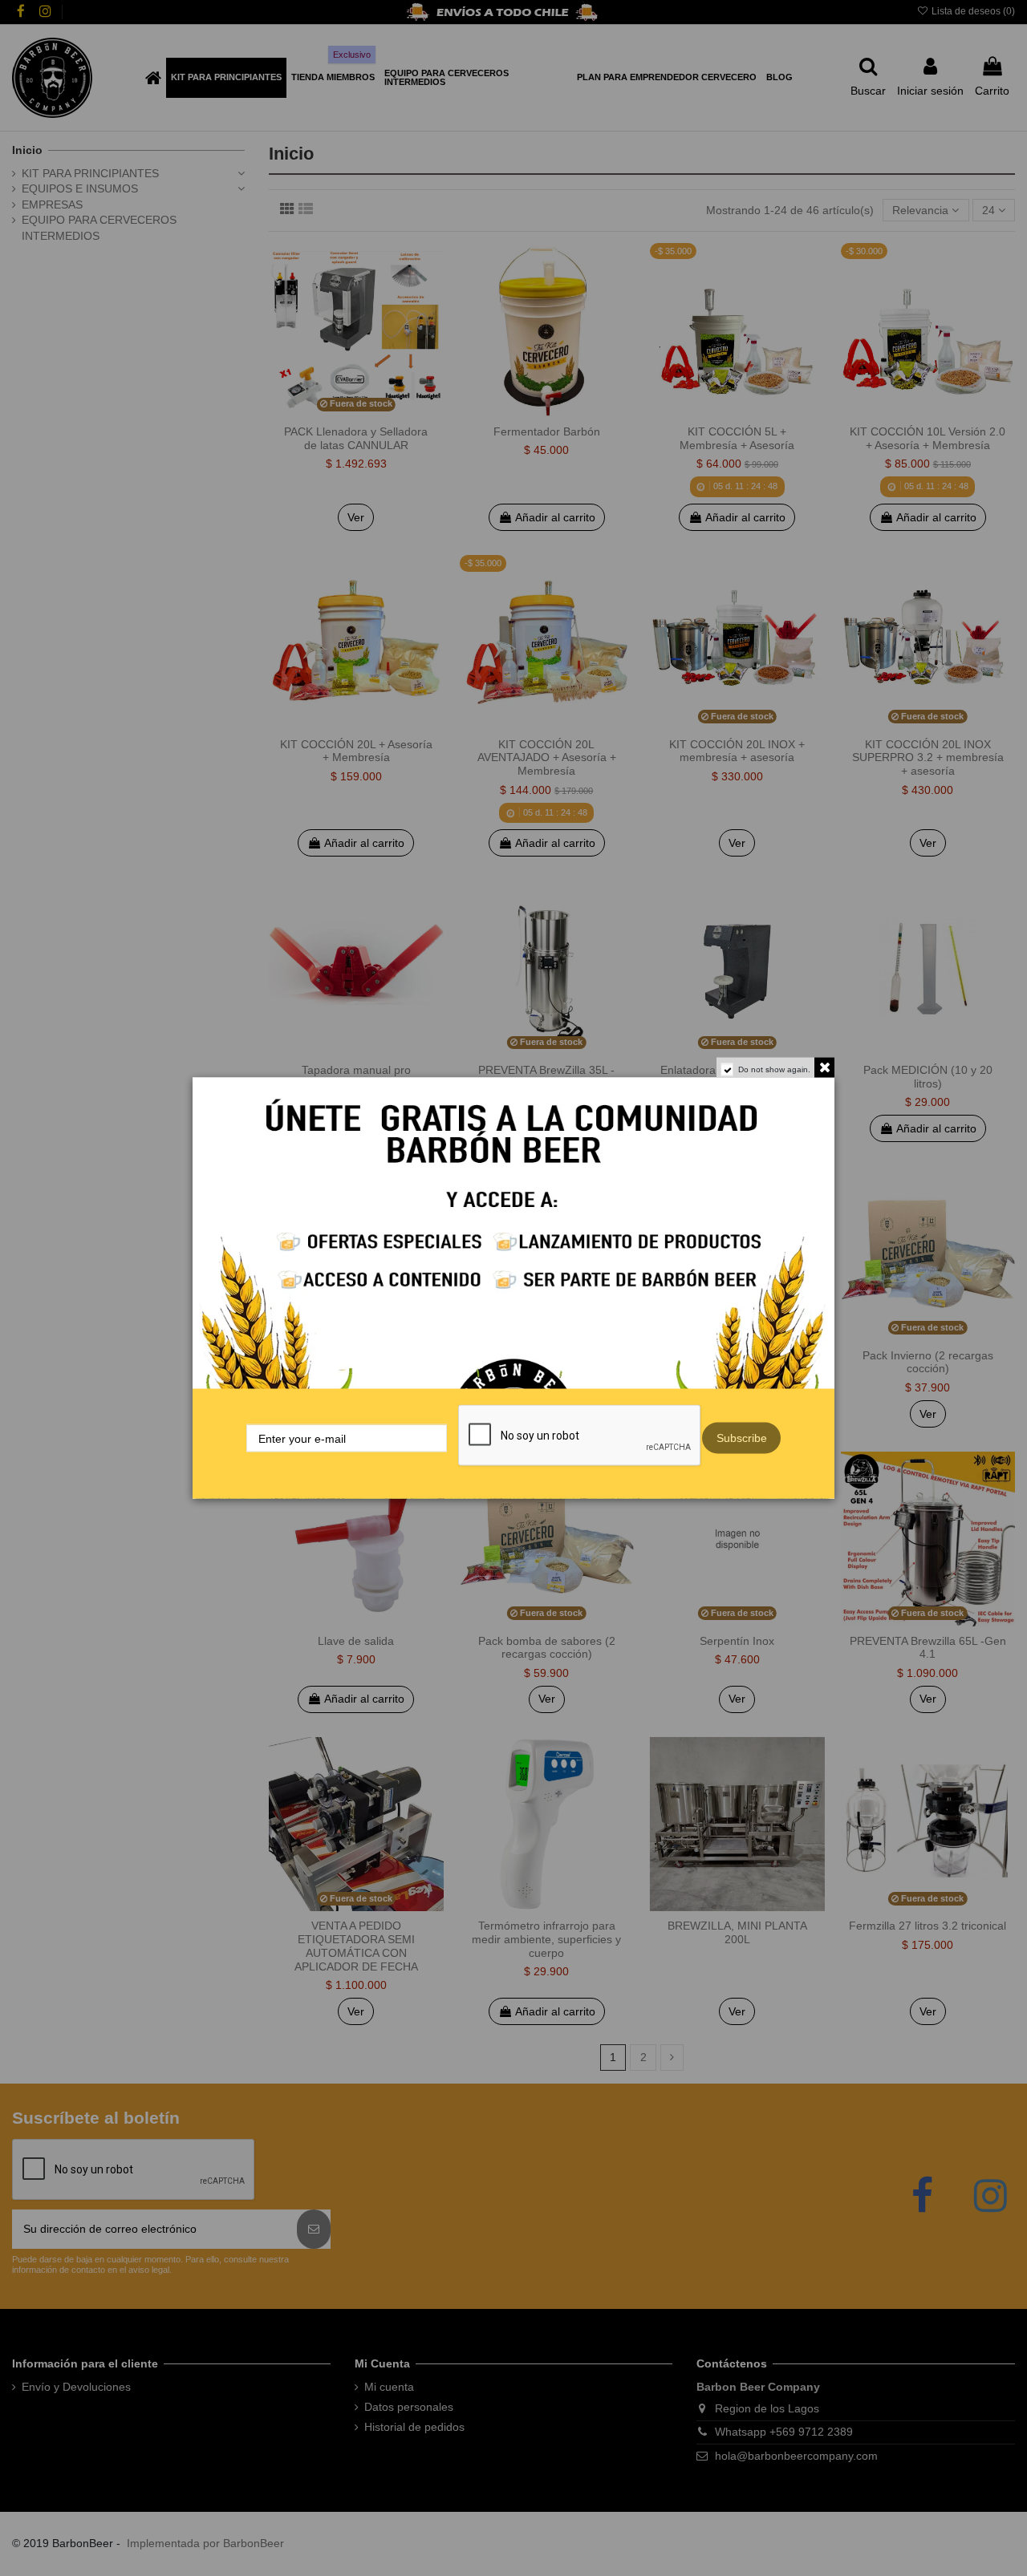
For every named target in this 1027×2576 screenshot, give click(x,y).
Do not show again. (774, 1069)
